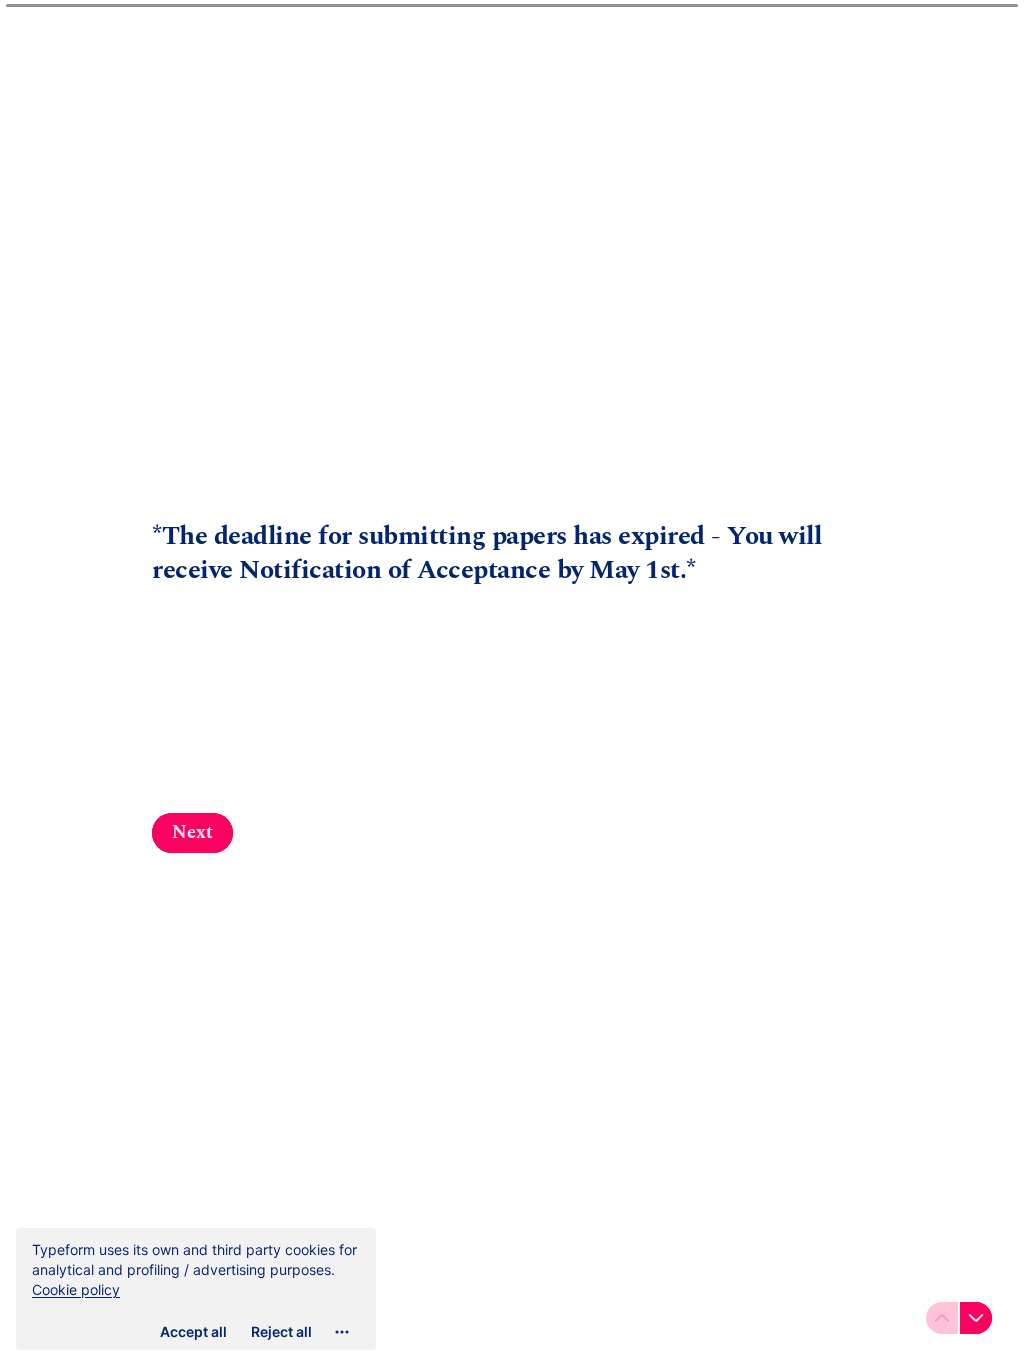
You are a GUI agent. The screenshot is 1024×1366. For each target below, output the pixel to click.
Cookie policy (76, 1289)
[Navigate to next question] (976, 1318)
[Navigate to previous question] (942, 1318)
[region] (196, 1289)
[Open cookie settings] (342, 1332)
